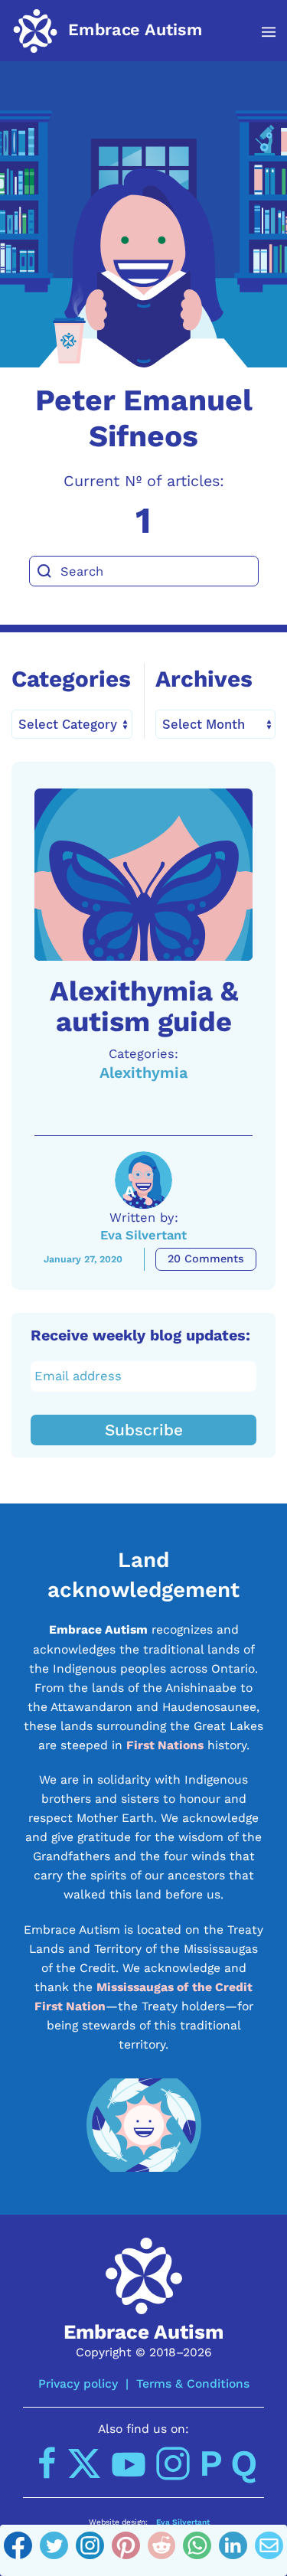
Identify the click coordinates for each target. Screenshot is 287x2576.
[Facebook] (18, 2551)
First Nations (165, 1745)
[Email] (269, 2551)
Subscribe (144, 1430)
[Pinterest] (126, 2551)
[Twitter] (54, 2551)
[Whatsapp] (197, 2551)
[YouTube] (129, 2463)
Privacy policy (78, 2383)
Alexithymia (143, 1073)
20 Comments (206, 1259)
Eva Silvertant (143, 1235)
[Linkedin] (233, 2551)
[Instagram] (90, 2551)
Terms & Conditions (193, 2383)
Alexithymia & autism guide (144, 1006)
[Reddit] (162, 2551)
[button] (261, 32)
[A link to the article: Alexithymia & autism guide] (143, 875)
